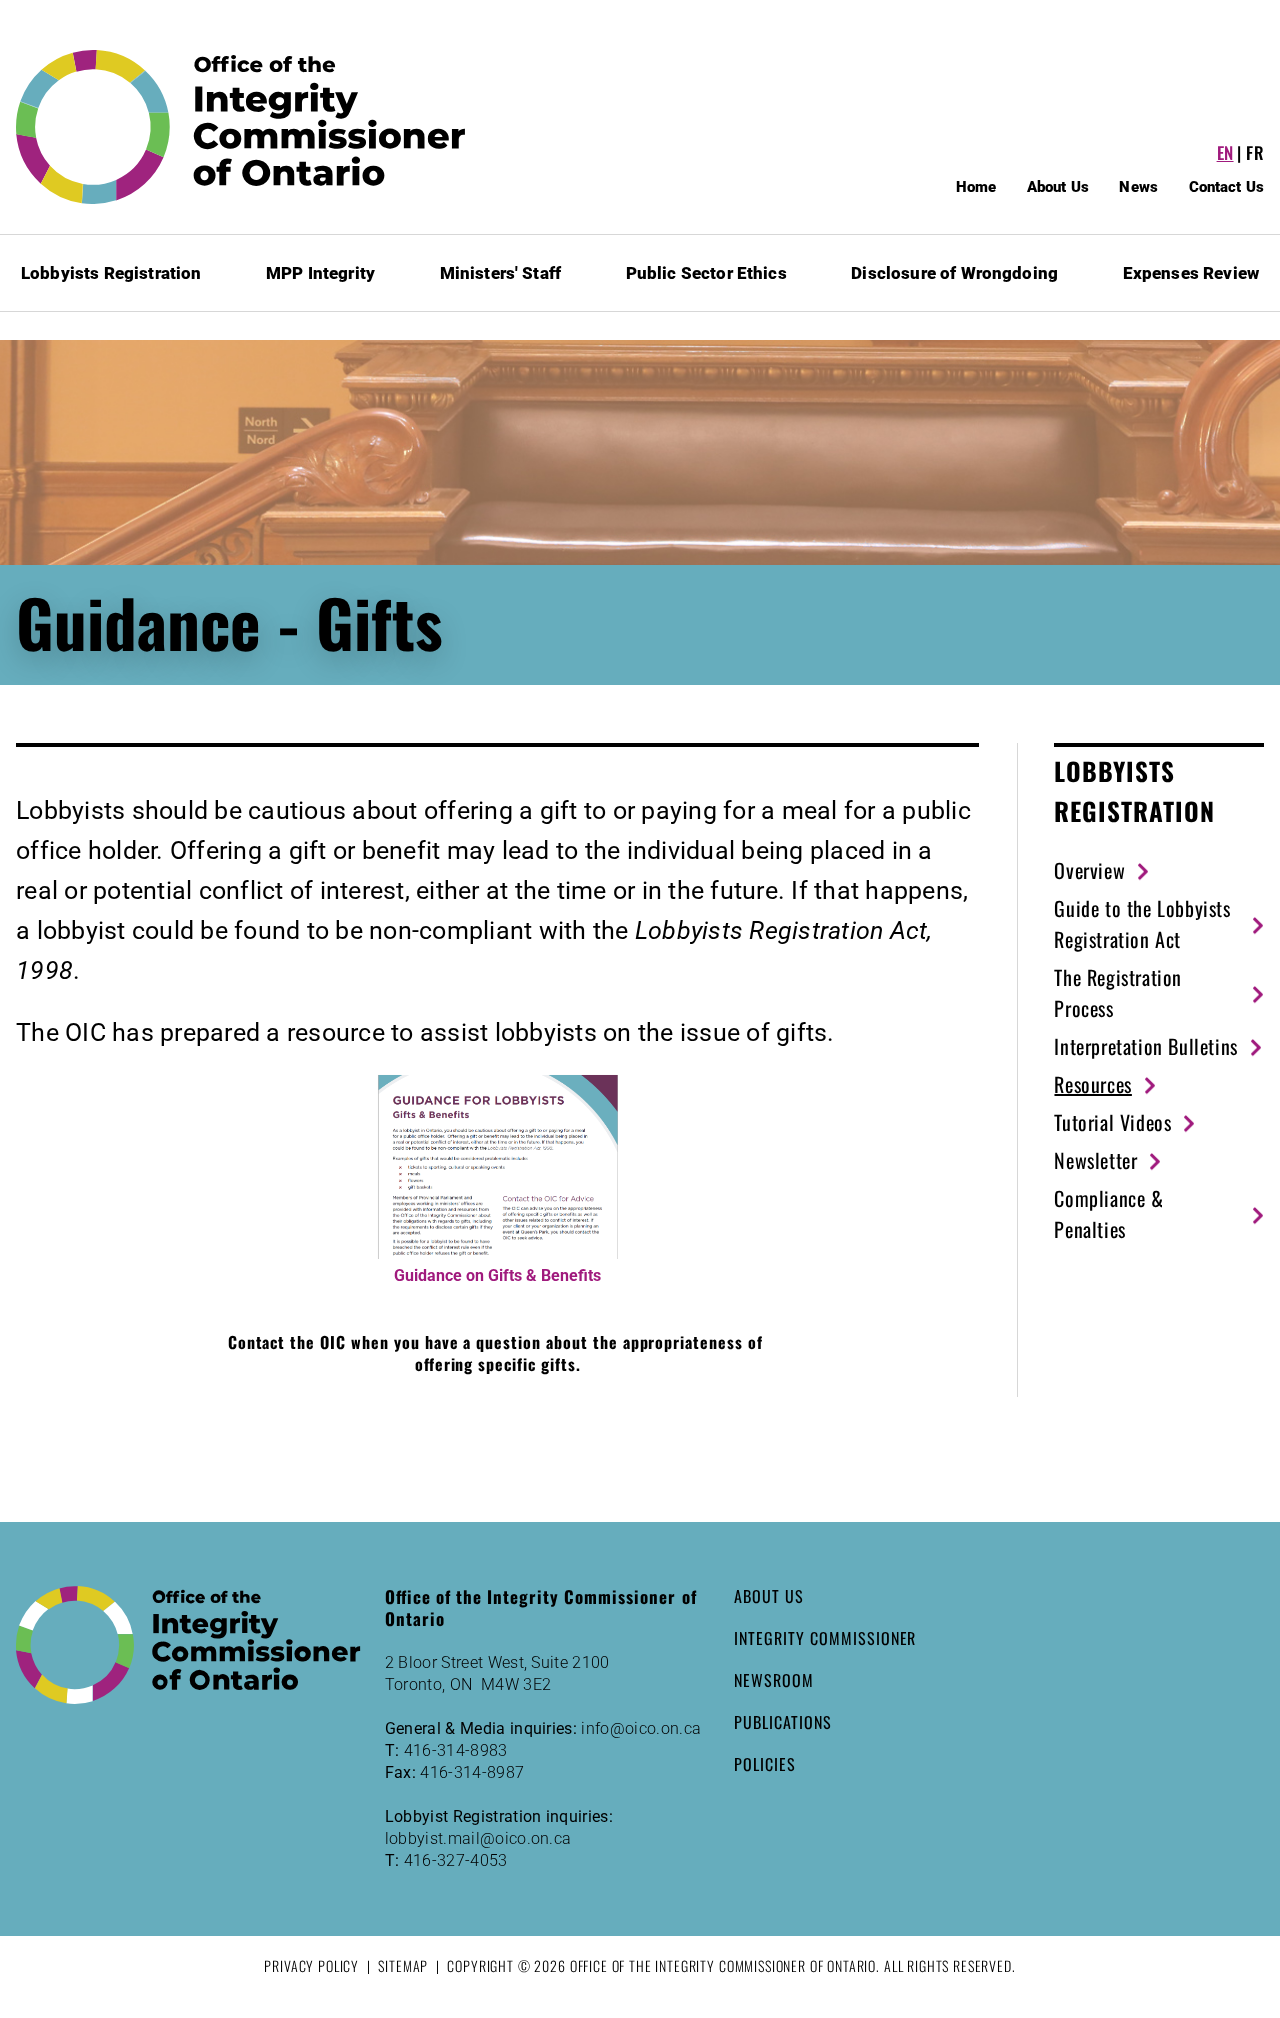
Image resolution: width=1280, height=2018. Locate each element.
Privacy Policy (311, 1965)
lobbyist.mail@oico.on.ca (478, 1838)
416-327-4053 (456, 1860)
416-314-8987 (472, 1772)
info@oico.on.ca (641, 1728)
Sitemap (403, 1965)
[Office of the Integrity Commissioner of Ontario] (241, 127)
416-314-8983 (456, 1750)
